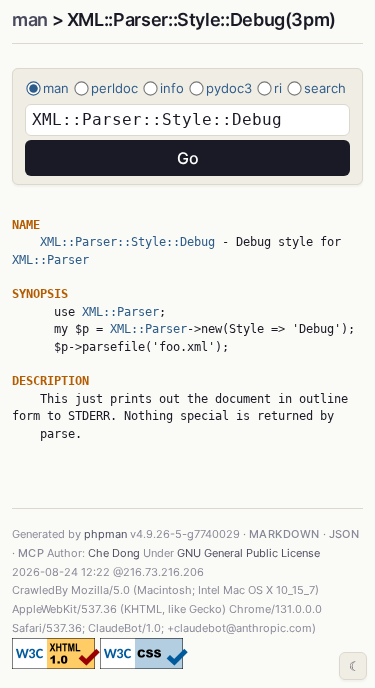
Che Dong (114, 553)
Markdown (284, 534)
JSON (344, 534)
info (172, 88)
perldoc (114, 88)
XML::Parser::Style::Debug (127, 242)
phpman (105, 534)
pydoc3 (229, 88)
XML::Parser (50, 260)
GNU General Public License (248, 553)
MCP (31, 553)
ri (278, 88)
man (30, 19)
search (325, 88)
